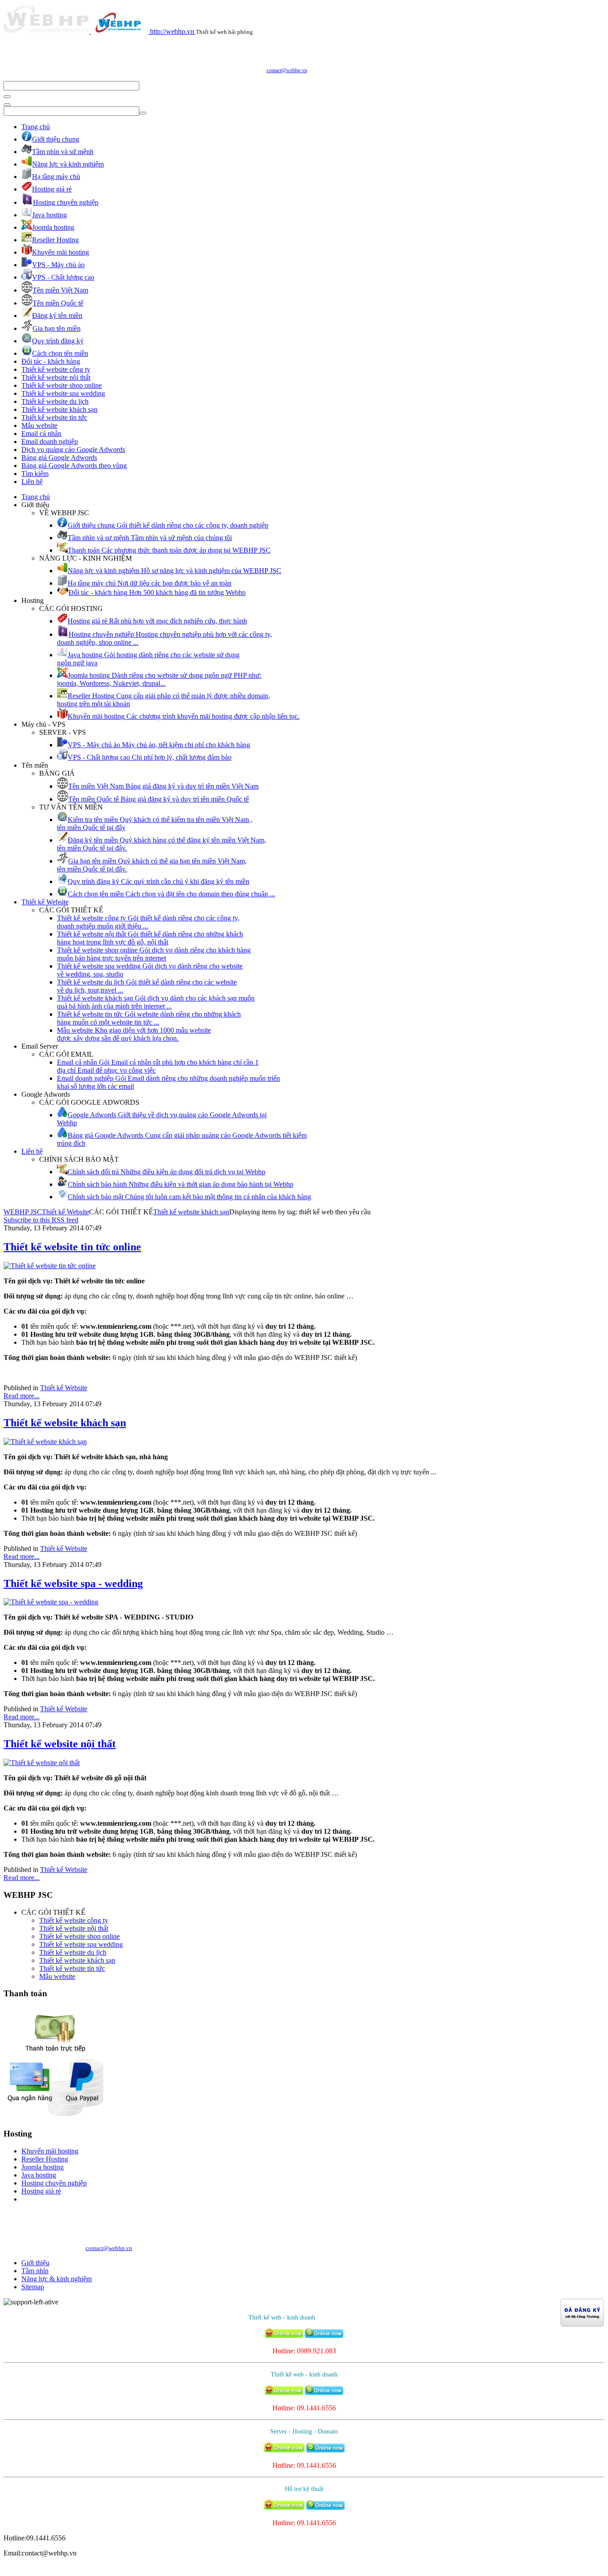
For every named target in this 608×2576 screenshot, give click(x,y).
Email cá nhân (41, 433)
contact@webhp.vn (287, 70)
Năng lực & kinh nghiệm (57, 2279)
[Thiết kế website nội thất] (42, 1763)
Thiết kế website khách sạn (59, 409)
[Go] (7, 97)
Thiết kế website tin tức (54, 417)
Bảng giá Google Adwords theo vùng (74, 466)
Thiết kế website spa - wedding (73, 1583)
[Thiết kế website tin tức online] (50, 1266)
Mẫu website (39, 425)
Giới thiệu (35, 2263)
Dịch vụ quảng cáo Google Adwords (73, 450)
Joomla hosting (43, 2167)
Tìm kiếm (35, 474)
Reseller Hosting (45, 2159)
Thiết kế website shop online (62, 385)
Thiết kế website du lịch (55, 401)
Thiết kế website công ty (56, 369)
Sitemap (33, 2287)
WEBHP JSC (23, 1212)
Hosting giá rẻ (41, 2191)
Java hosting (39, 2175)
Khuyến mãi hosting (50, 2151)
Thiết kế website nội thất (56, 377)
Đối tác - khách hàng (51, 361)
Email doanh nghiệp (50, 442)
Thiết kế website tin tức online (72, 1247)
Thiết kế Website (45, 902)
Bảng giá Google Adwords (59, 458)
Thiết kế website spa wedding (63, 393)
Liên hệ (32, 482)
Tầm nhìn (35, 2271)
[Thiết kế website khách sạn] (45, 1442)
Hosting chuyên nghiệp (54, 2183)
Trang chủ (36, 127)
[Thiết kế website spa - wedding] (51, 1602)
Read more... (22, 1396)
